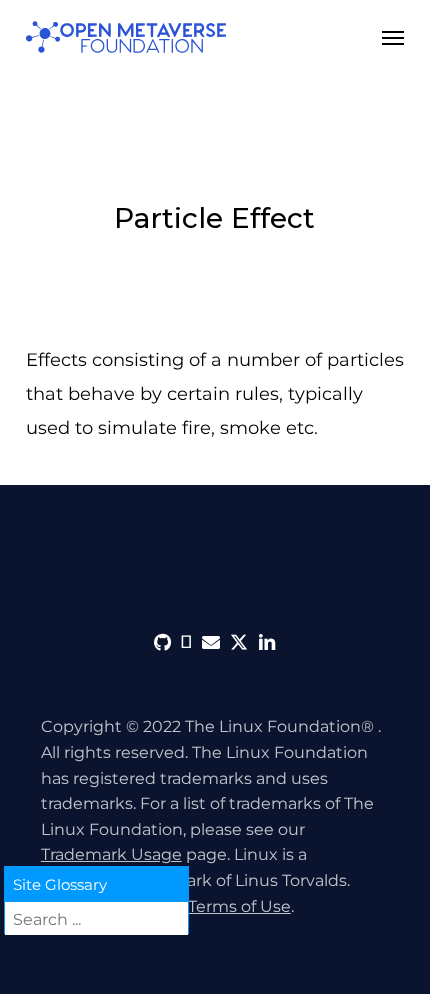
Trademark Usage (111, 854)
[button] (393, 37)
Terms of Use (239, 906)
